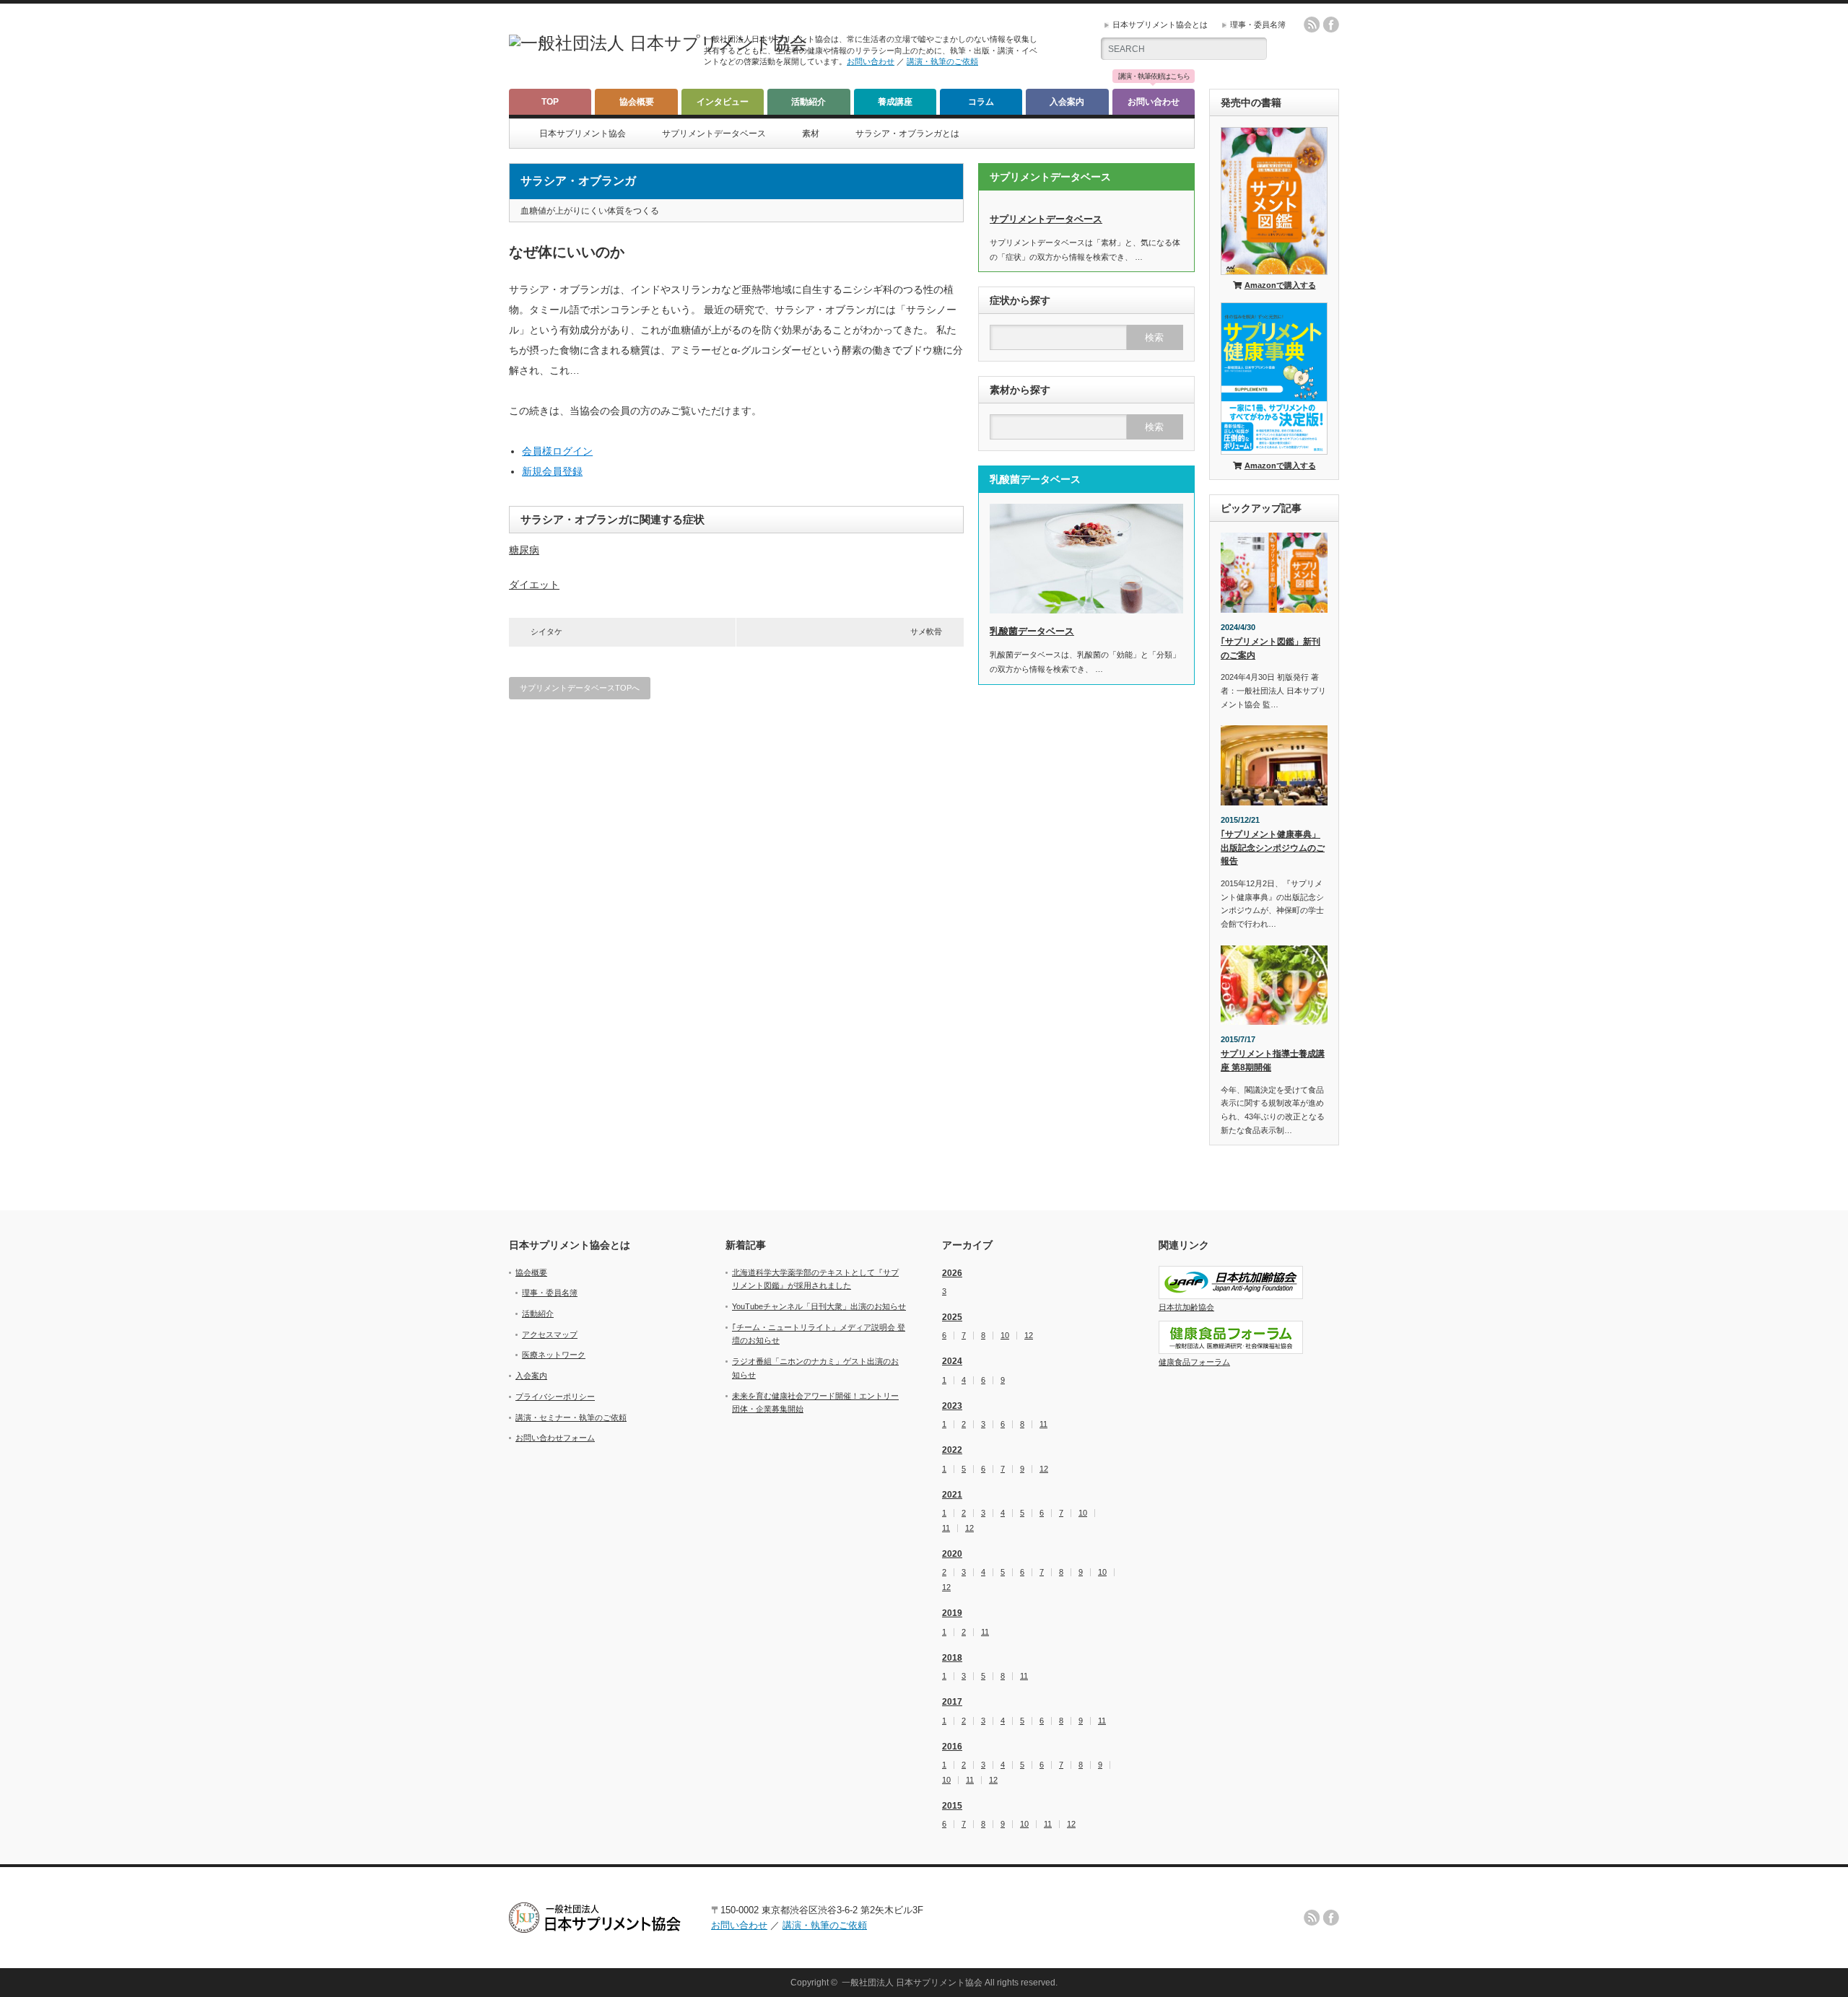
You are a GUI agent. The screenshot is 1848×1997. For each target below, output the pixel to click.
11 (1043, 1424)
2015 (952, 1806)
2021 (952, 1495)
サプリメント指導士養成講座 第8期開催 (1273, 1061)
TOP (550, 102)
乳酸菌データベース (1032, 631)
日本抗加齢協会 (1186, 1307)
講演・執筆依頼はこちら (1154, 77)
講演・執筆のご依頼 (942, 61)
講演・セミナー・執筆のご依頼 (571, 1417)
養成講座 (895, 102)
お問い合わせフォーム (555, 1438)
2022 (952, 1450)
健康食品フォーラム (1194, 1362)
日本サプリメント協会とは (1160, 25)
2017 (952, 1702)
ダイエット (534, 585)
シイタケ (546, 632)
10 (1005, 1336)
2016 (952, 1747)
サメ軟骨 (926, 632)
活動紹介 (808, 102)
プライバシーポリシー (555, 1397)
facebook (1331, 25)
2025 (952, 1317)
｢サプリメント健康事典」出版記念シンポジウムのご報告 (1273, 848)
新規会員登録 (552, 471)
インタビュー (723, 102)
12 (1029, 1336)
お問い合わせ (871, 61)
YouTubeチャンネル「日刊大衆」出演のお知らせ (819, 1306)
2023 (952, 1406)
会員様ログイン (557, 451)
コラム (981, 102)
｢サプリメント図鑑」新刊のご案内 (1270, 648)
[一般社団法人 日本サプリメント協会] (658, 43)
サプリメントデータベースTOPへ (580, 688)
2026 (952, 1273)
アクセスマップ (550, 1334)
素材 (811, 134)
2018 (952, 1658)
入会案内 (1067, 102)
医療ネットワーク (554, 1355)
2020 (952, 1554)
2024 (952, 1361)
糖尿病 (524, 550)
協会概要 (637, 102)
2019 (952, 1613)
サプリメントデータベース (714, 134)
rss (1312, 25)
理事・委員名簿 (1258, 25)
